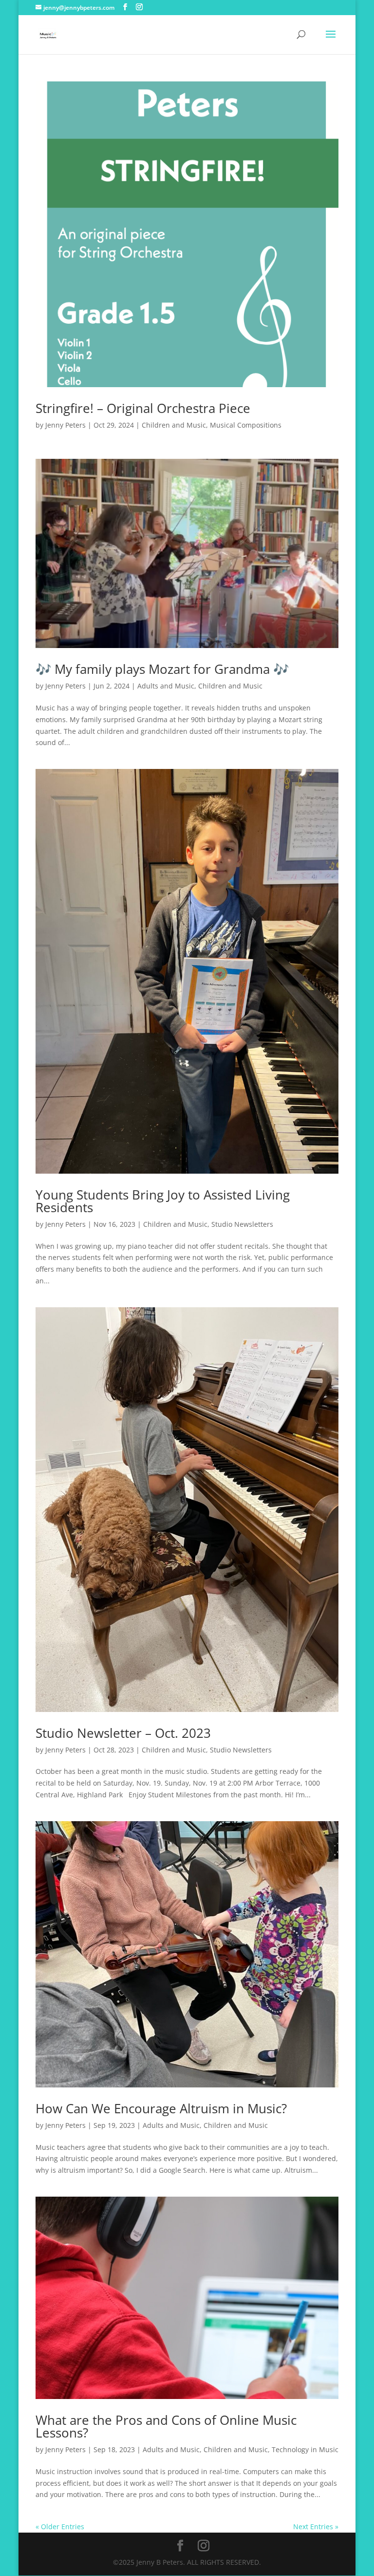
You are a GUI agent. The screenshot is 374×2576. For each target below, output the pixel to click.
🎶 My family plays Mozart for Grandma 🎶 (162, 669)
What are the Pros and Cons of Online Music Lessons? (166, 2426)
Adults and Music (166, 686)
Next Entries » (316, 2527)
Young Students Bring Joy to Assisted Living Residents (163, 1201)
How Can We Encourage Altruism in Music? (161, 2108)
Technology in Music (305, 2449)
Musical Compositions (246, 425)
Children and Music (174, 425)
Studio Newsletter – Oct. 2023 (123, 1733)
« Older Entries (60, 2527)
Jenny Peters (65, 425)
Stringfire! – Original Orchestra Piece (143, 408)
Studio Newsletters (242, 1224)
